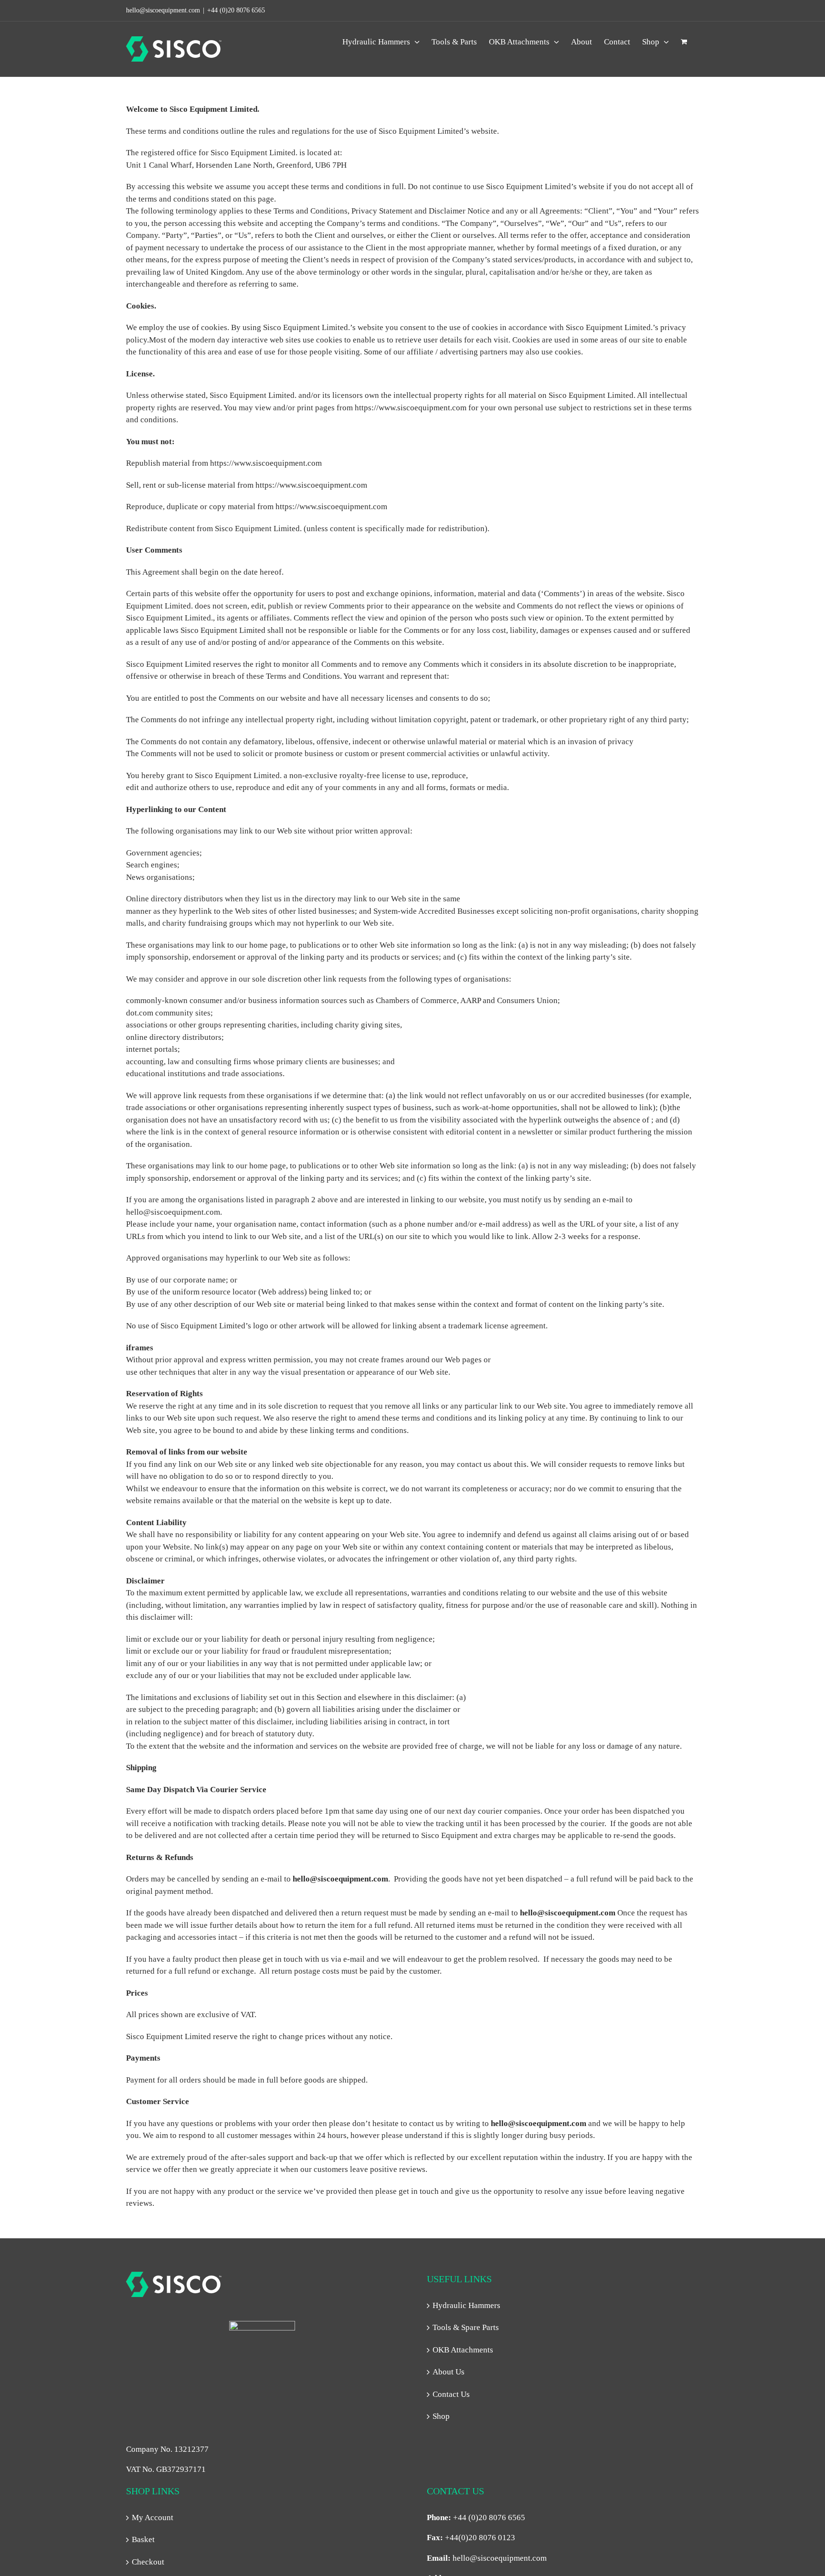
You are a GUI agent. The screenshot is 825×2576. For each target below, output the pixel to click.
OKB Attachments (463, 2350)
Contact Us (451, 2394)
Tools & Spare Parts (466, 2327)
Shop (441, 2416)
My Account (153, 2517)
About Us (449, 2372)
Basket (143, 2539)
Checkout (148, 2562)
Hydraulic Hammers (466, 2305)
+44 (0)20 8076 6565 (236, 10)
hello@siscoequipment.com (500, 2558)
